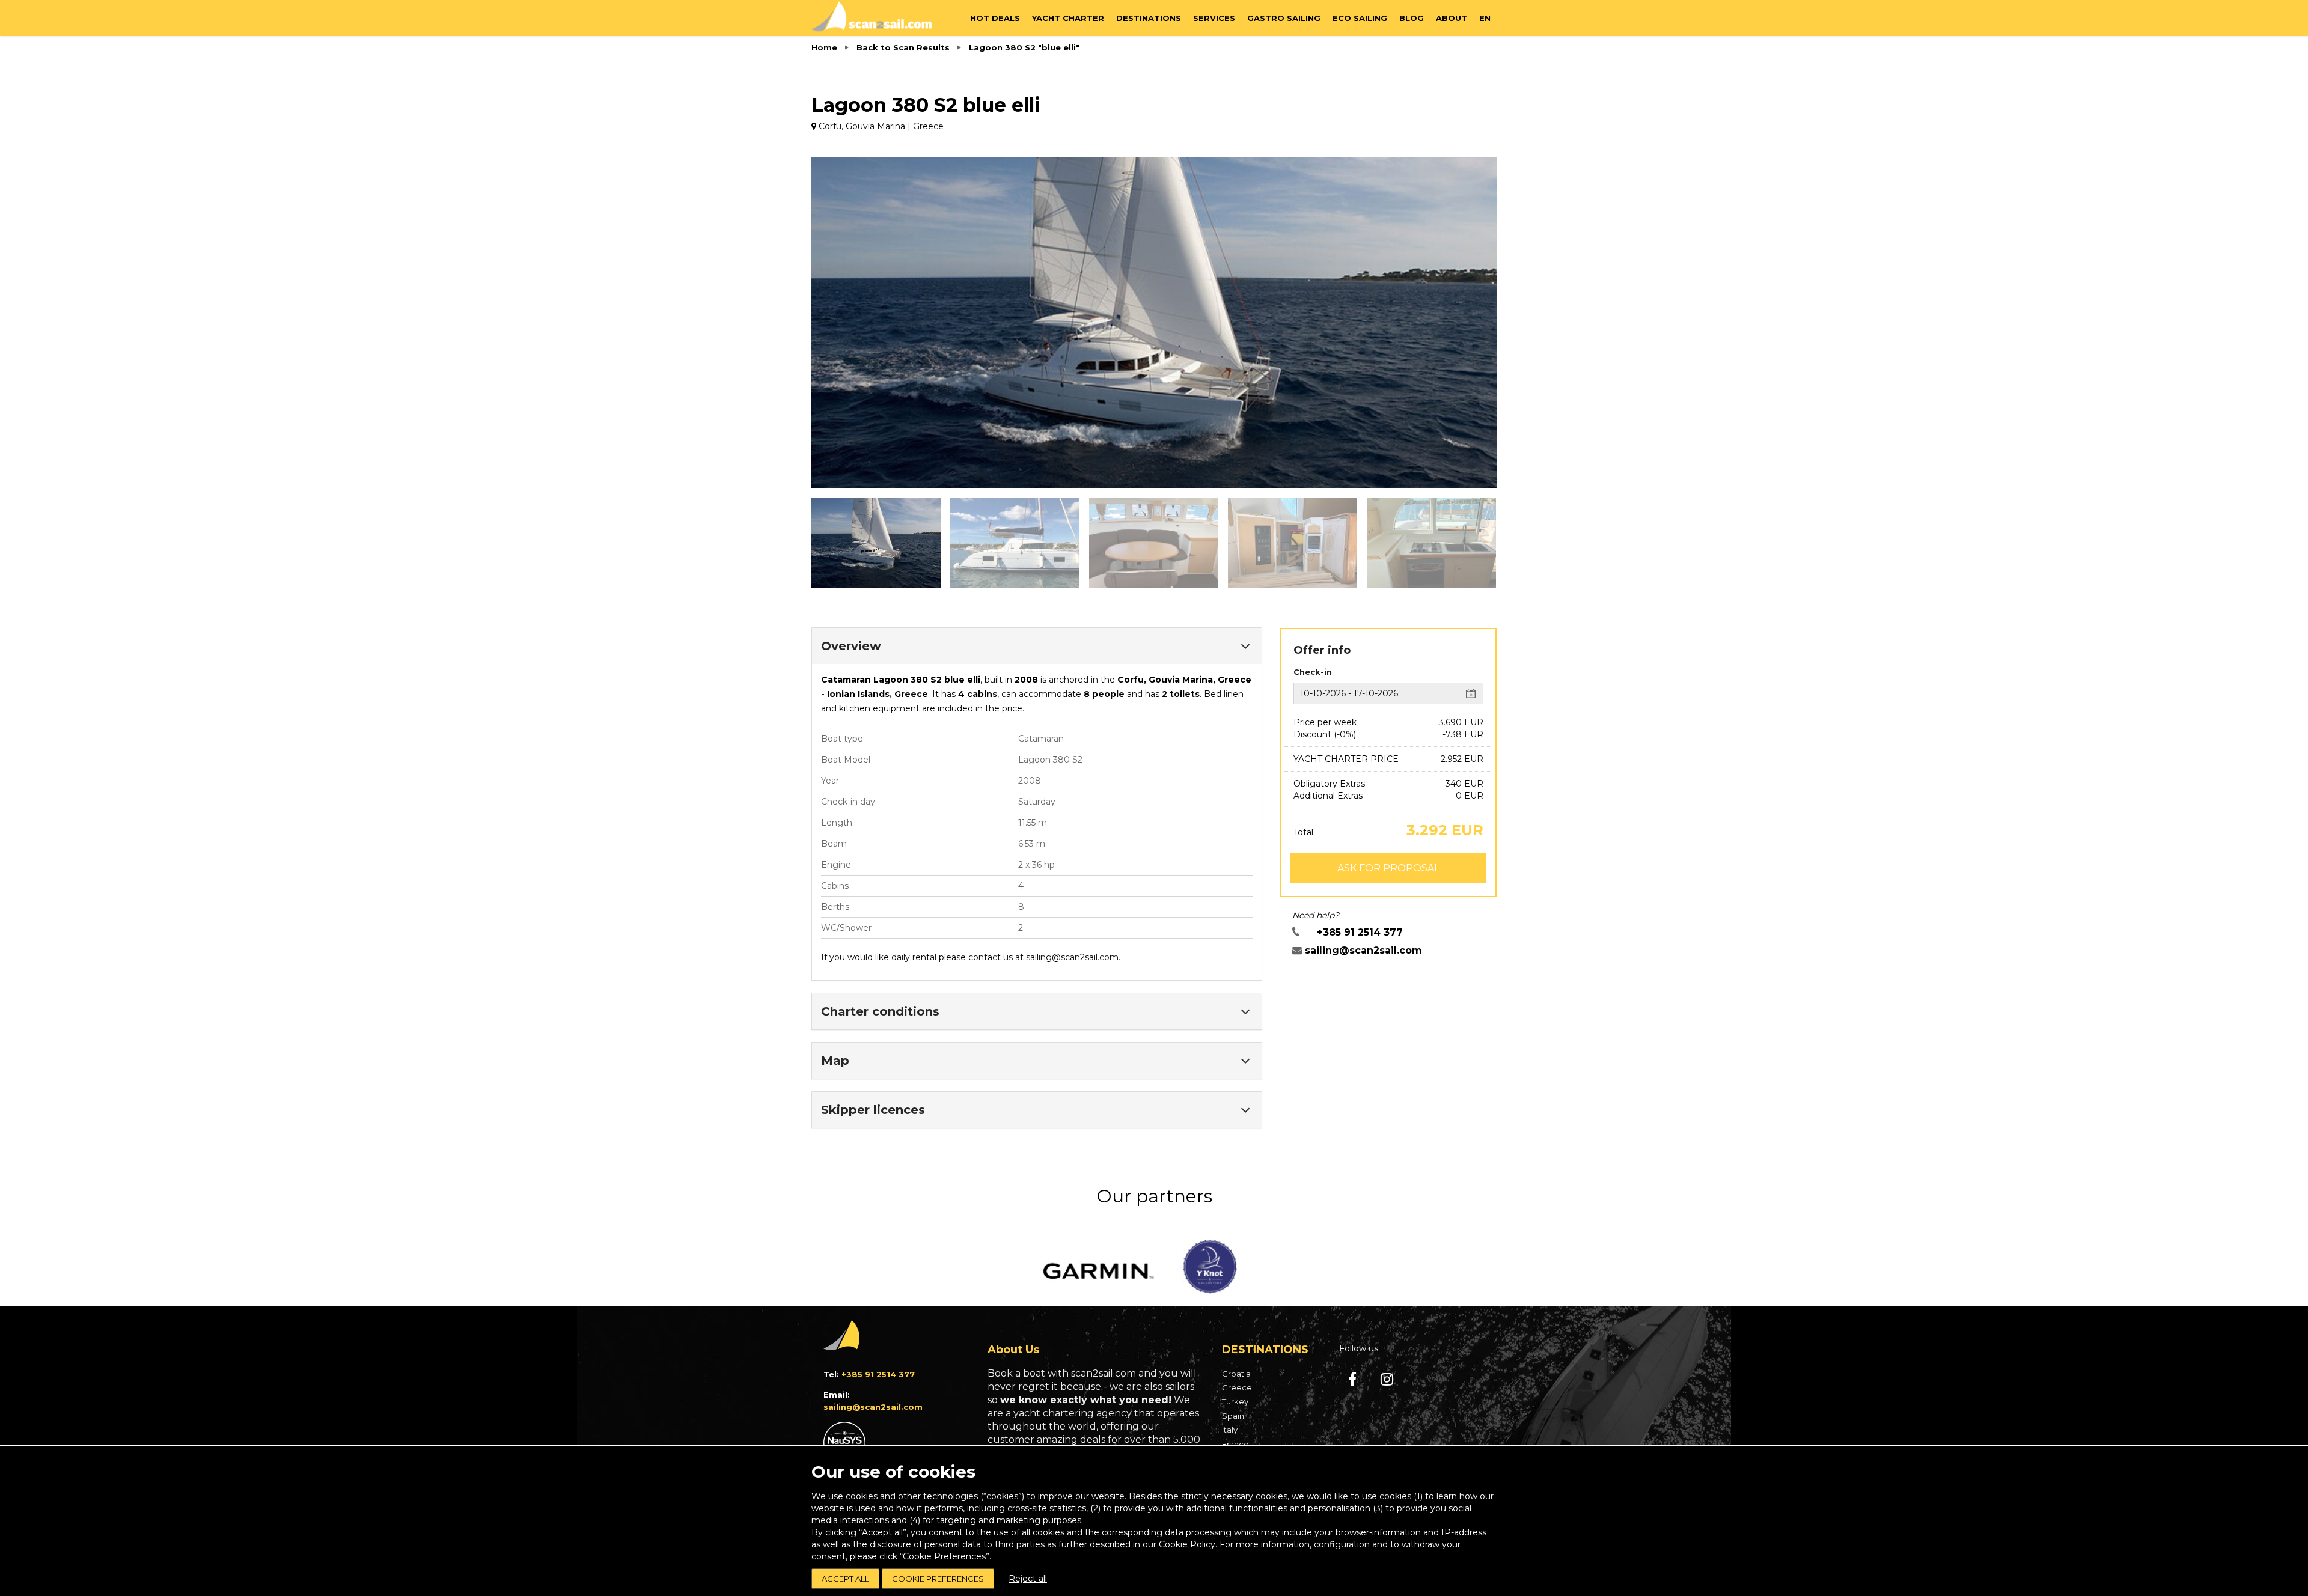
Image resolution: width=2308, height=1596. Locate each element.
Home (824, 47)
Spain (1233, 1416)
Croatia (1236, 1374)
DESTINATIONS (1149, 18)
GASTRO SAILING (1284, 18)
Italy (1230, 1430)
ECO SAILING (1360, 18)
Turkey (1235, 1401)
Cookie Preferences (938, 1579)
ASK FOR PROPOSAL (1388, 868)
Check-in (1313, 672)
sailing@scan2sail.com (1072, 957)
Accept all (845, 1579)
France (1235, 1444)
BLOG (1412, 18)
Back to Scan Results (903, 47)
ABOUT (1452, 18)
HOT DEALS (995, 18)
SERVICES (1214, 18)
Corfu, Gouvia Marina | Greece (880, 126)
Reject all (1028, 1579)
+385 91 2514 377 (1360, 932)
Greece (1237, 1387)
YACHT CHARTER (1068, 18)
